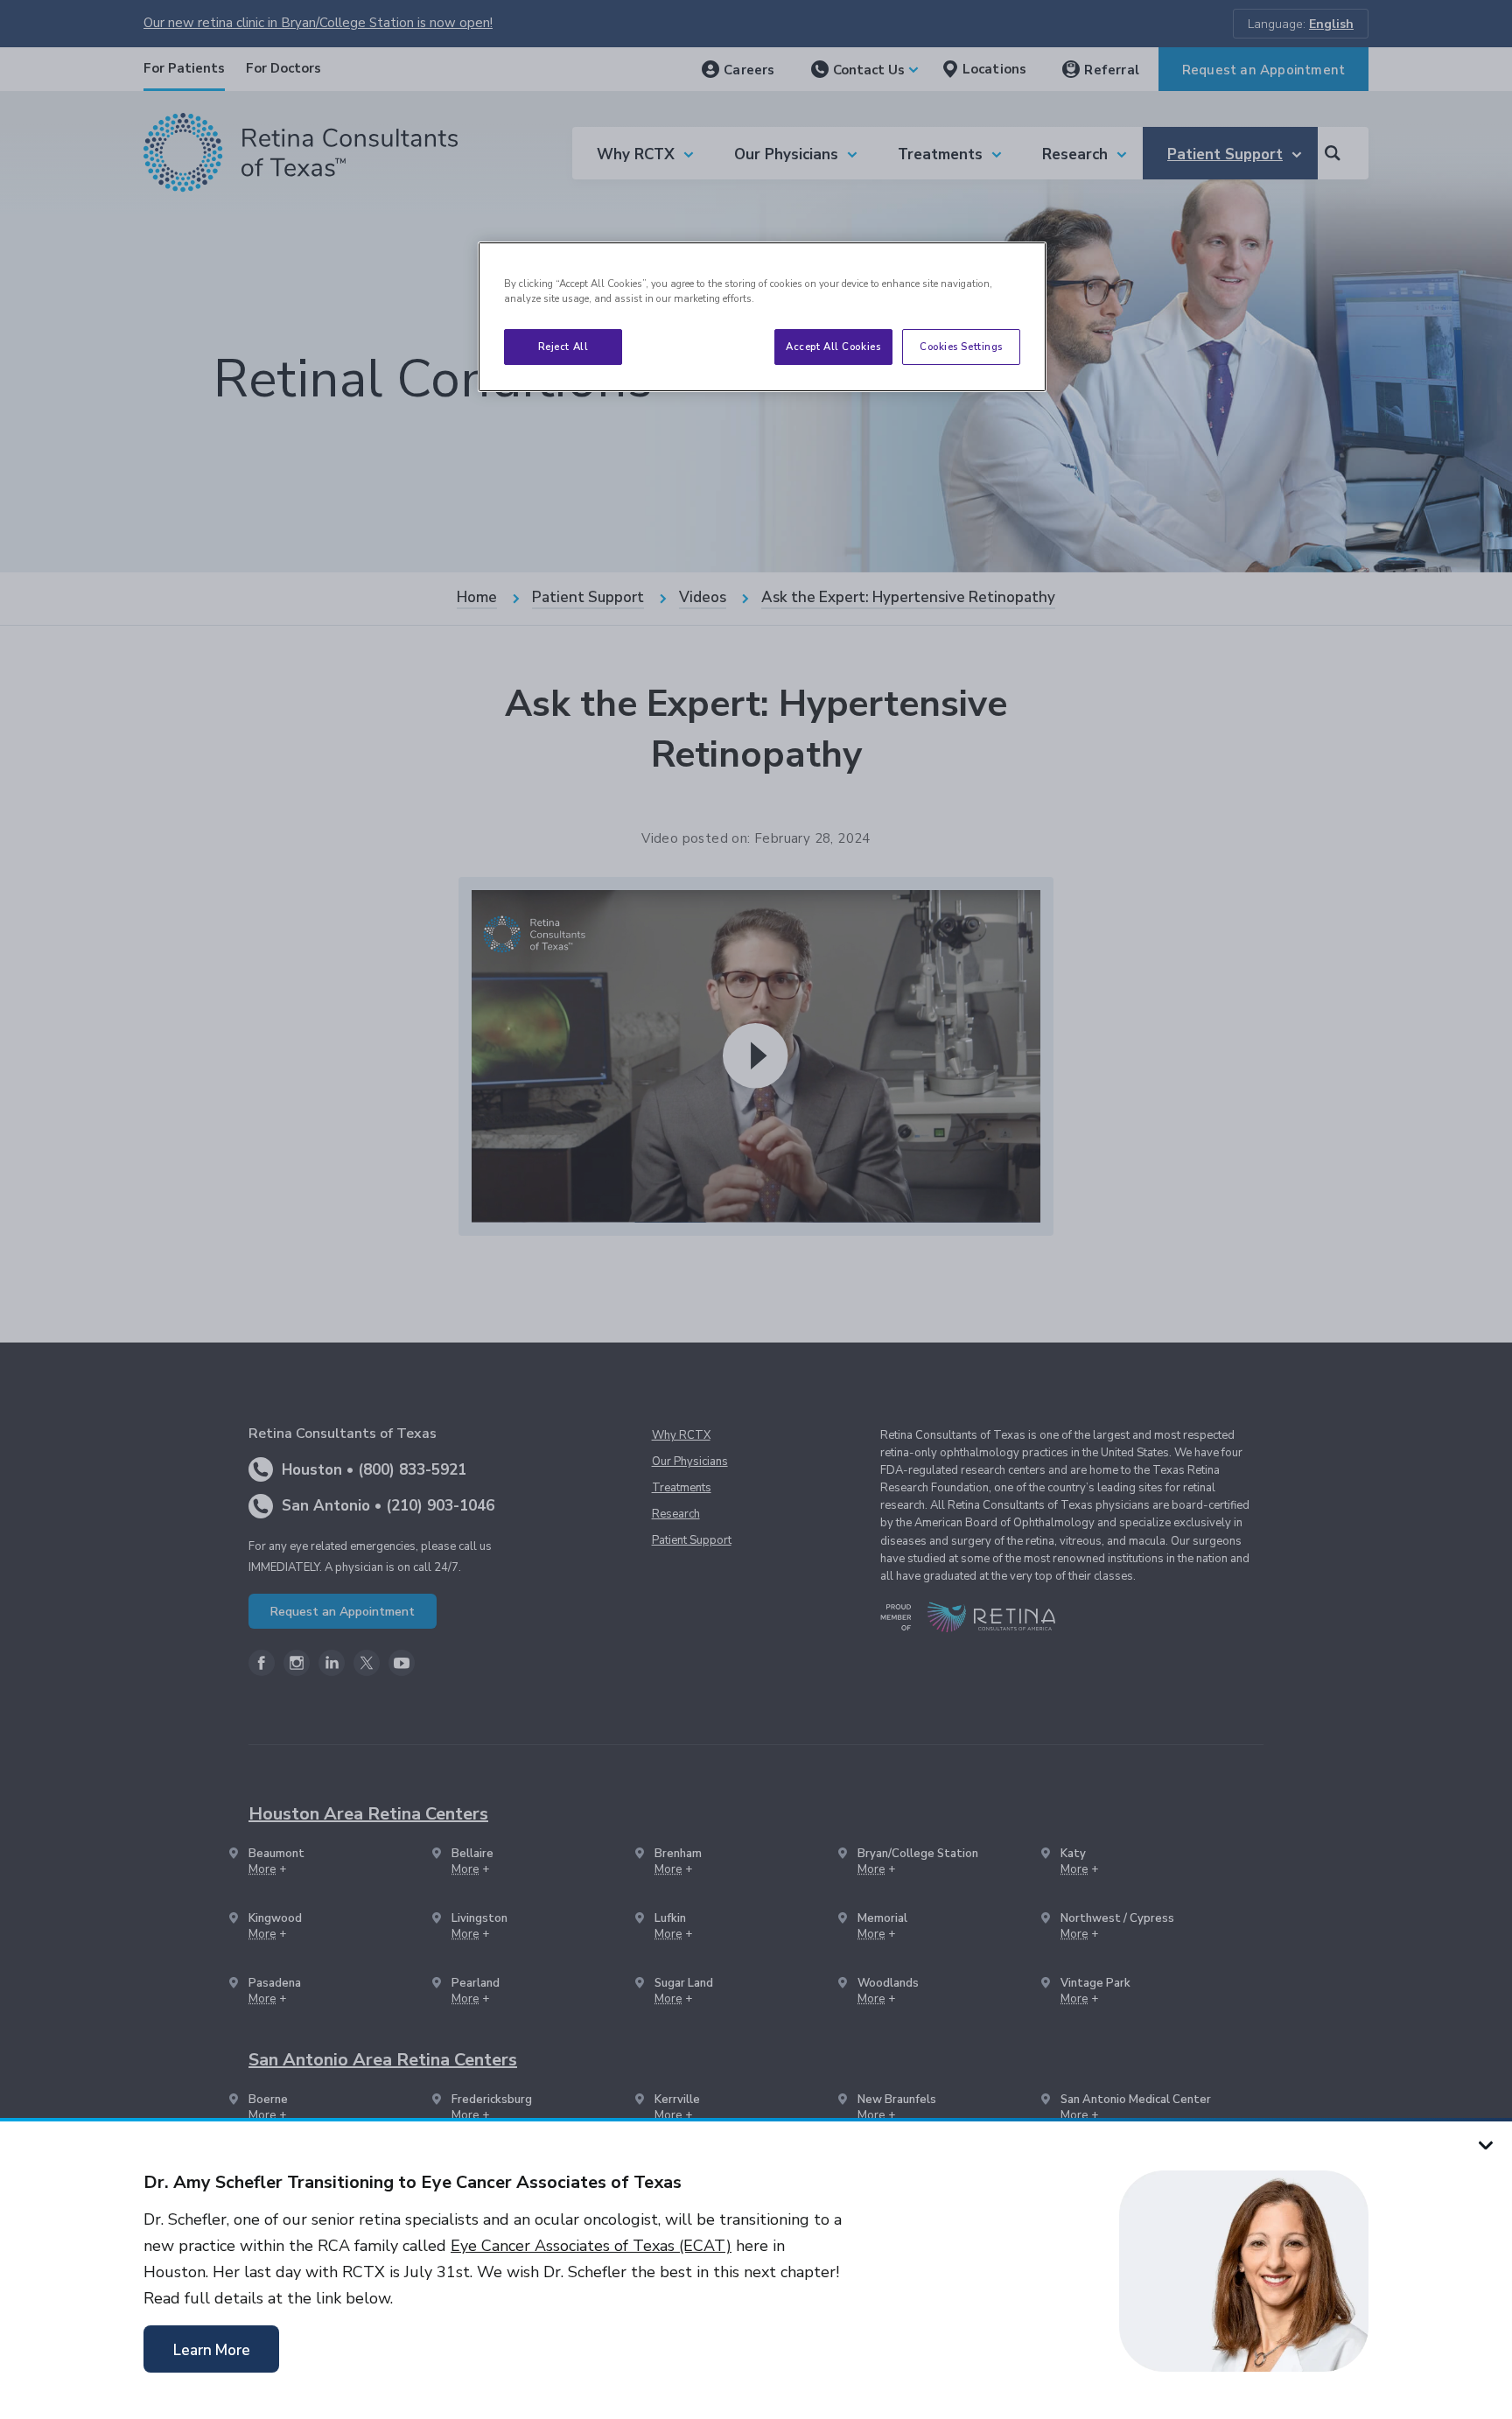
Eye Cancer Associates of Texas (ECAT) (591, 2246)
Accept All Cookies (833, 347)
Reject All (563, 347)
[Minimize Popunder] (1486, 2144)
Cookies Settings (961, 347)
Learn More (212, 2350)
